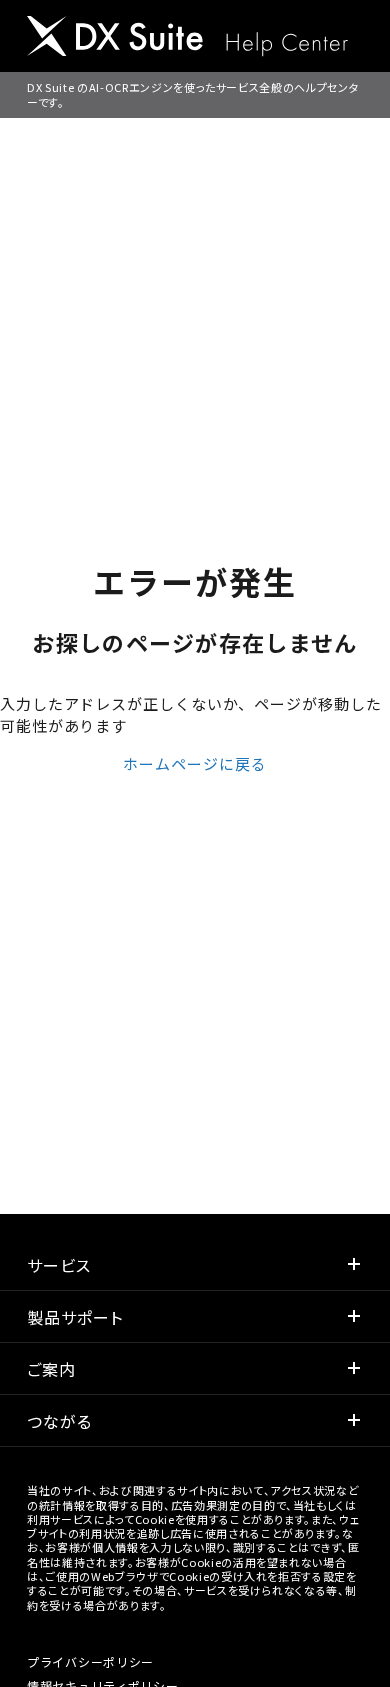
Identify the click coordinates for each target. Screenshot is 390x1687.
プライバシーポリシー (90, 1661)
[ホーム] (187, 38)
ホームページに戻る (194, 763)
